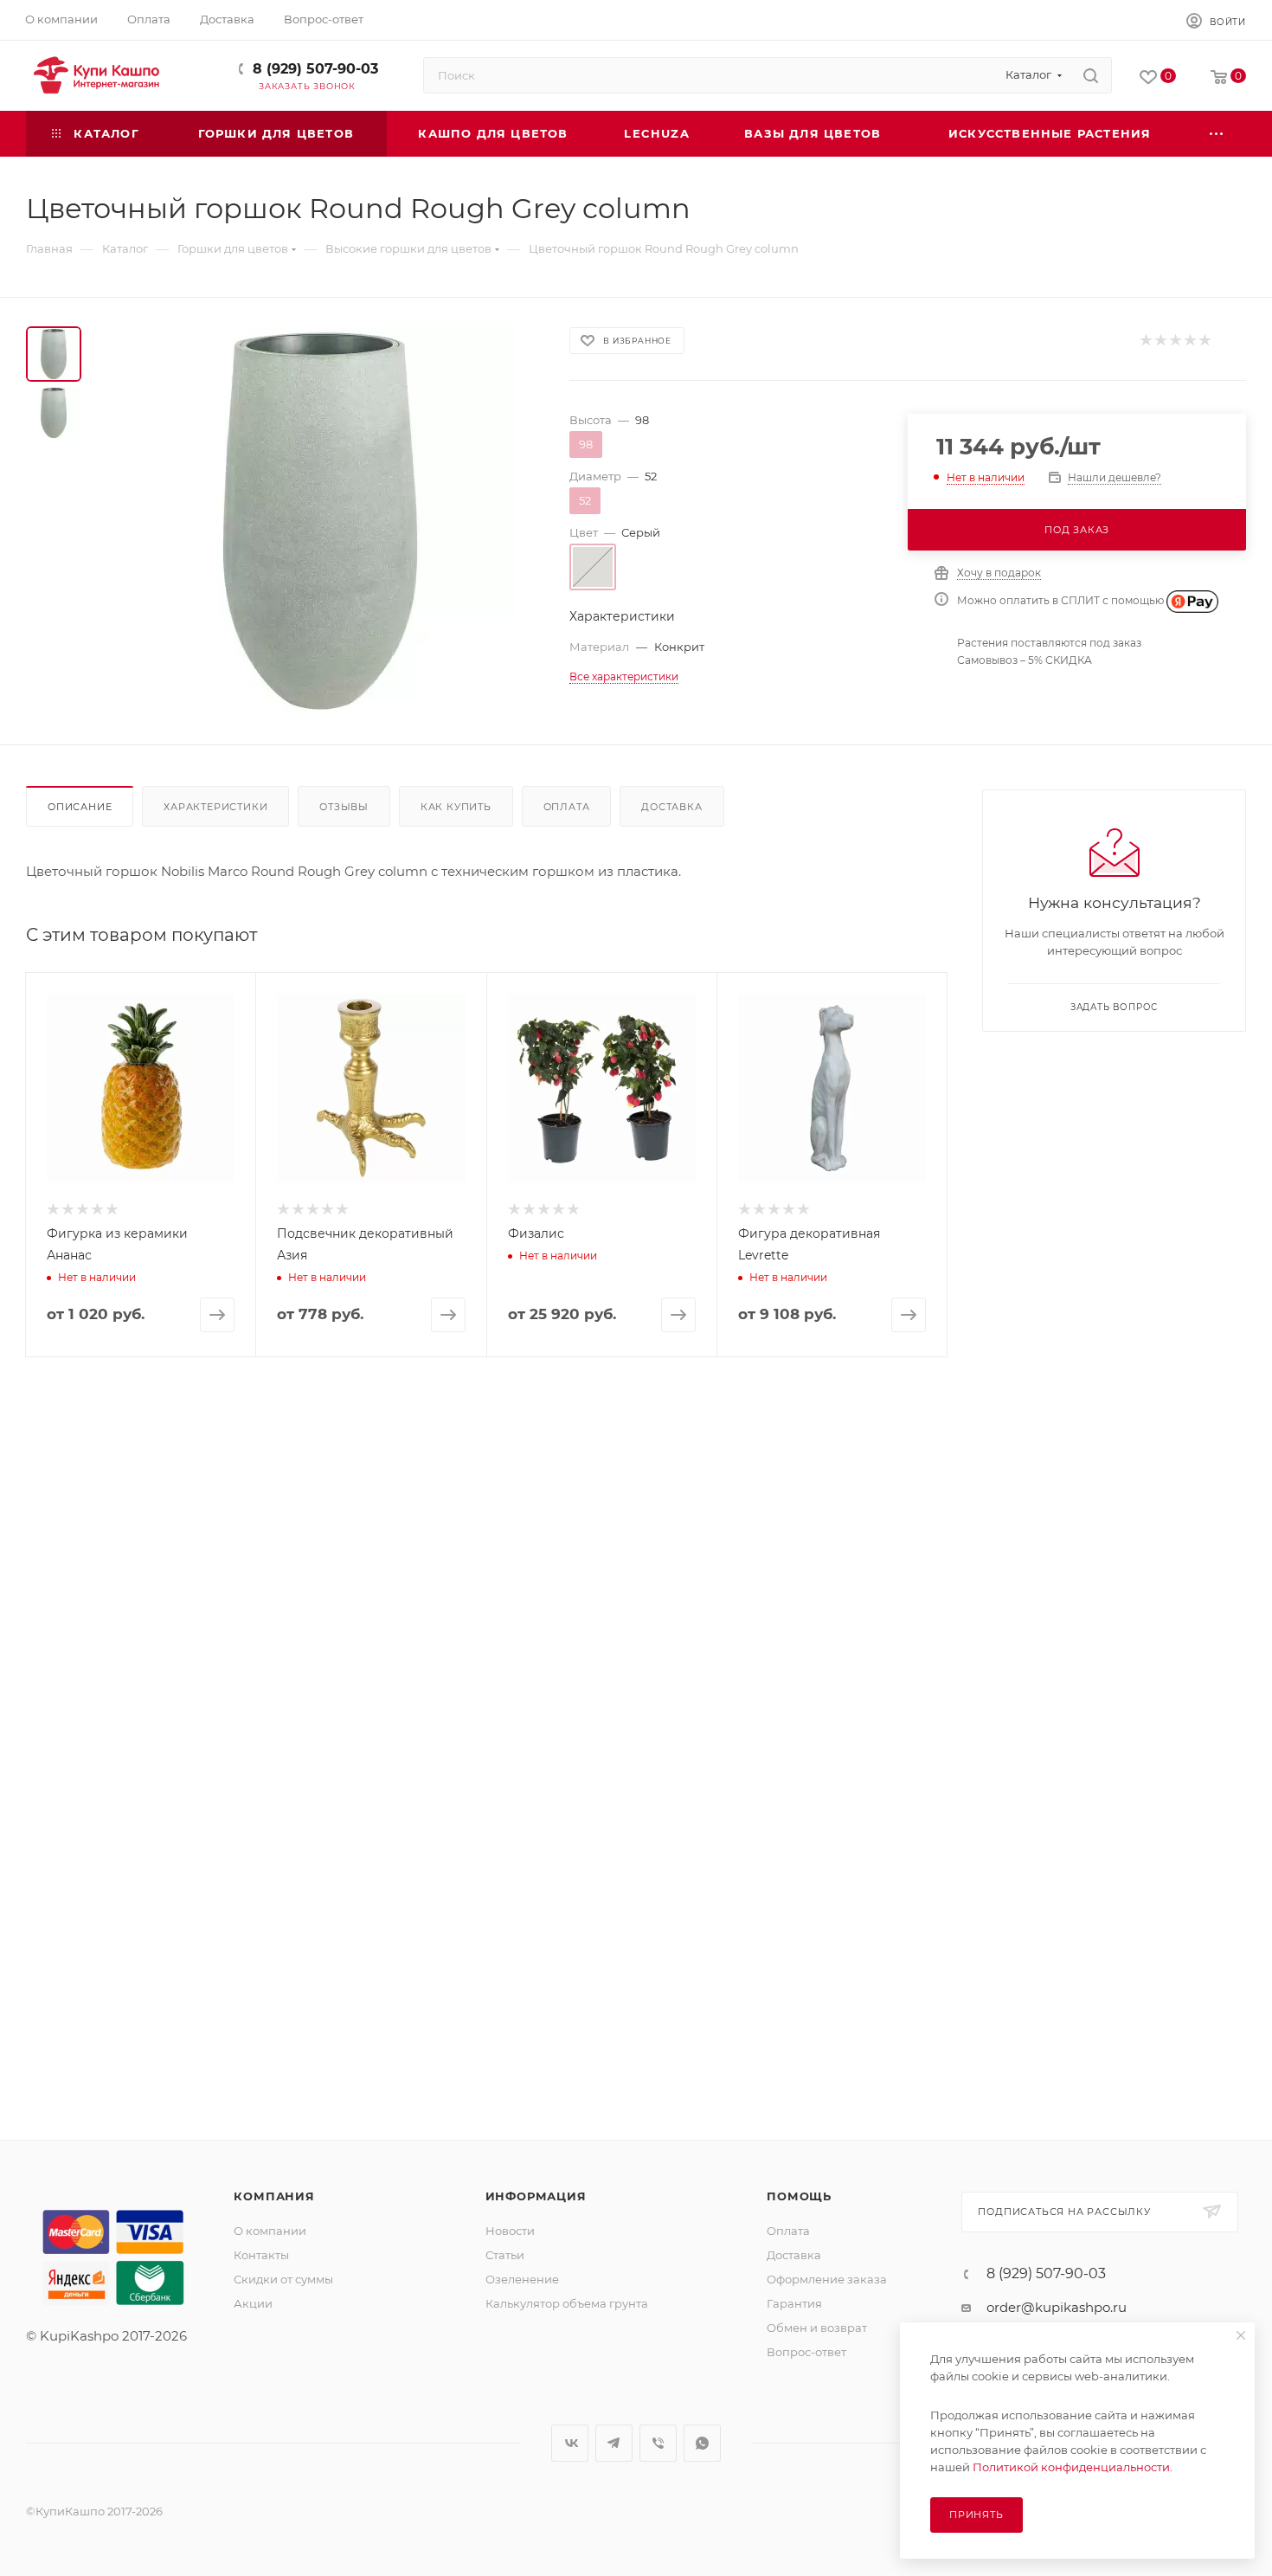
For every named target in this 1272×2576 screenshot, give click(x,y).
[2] (1160, 341)
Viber (658, 2443)
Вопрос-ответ (806, 2352)
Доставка (671, 807)
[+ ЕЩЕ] (1217, 134)
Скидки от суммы (283, 2279)
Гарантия (794, 2303)
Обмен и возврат (817, 2328)
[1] (1145, 341)
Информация (536, 2196)
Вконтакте (570, 2443)
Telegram (614, 2443)
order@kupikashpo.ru (1057, 2307)
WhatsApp (702, 2443)
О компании (270, 2231)
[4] (1189, 341)
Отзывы (344, 807)
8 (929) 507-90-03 (315, 69)
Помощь (799, 2196)
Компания (274, 2196)
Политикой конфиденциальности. (1073, 2467)
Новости (510, 2231)
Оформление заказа (827, 2279)
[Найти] (1091, 75)
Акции (253, 2303)
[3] (1175, 341)
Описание (80, 807)
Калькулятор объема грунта (567, 2303)
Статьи (505, 2255)
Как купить (456, 807)
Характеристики (215, 807)
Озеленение (522, 2279)
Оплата (567, 807)
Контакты (261, 2255)
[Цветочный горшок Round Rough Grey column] (320, 521)
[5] (1204, 341)
